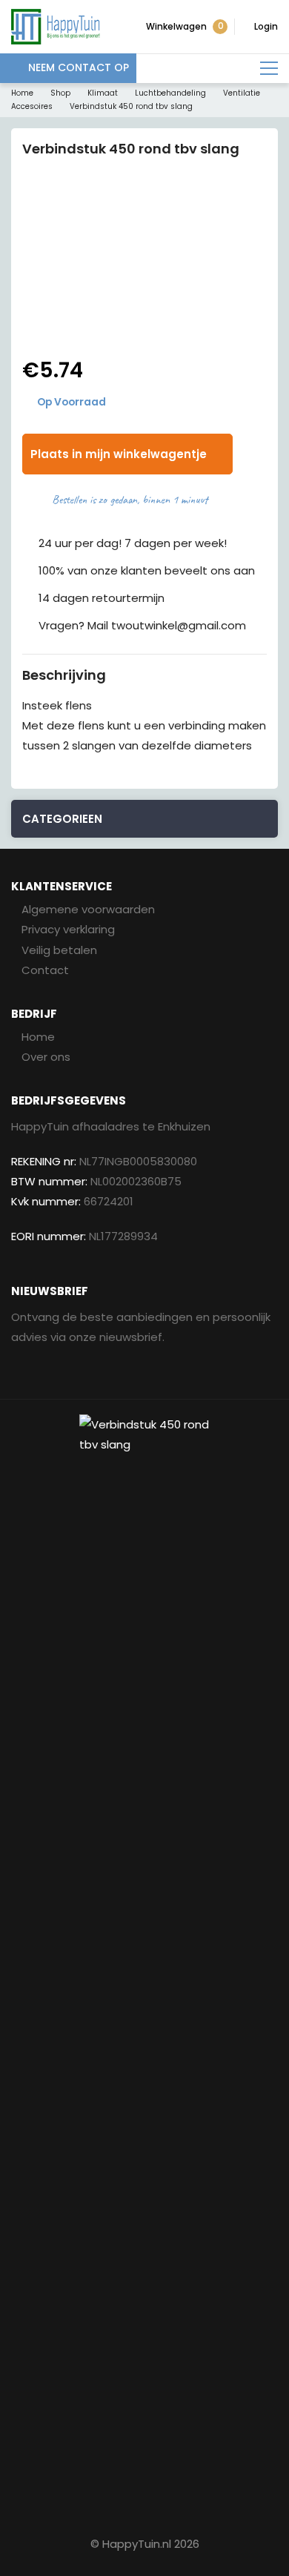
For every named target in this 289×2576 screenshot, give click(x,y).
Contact (45, 970)
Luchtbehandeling (170, 93)
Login (266, 26)
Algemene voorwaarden (88, 909)
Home (22, 93)
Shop (60, 93)
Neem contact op (79, 67)
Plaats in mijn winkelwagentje (119, 454)
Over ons (46, 1057)
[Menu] (269, 69)
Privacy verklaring (68, 929)
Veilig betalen (59, 950)
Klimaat (103, 93)
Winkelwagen (185, 26)
